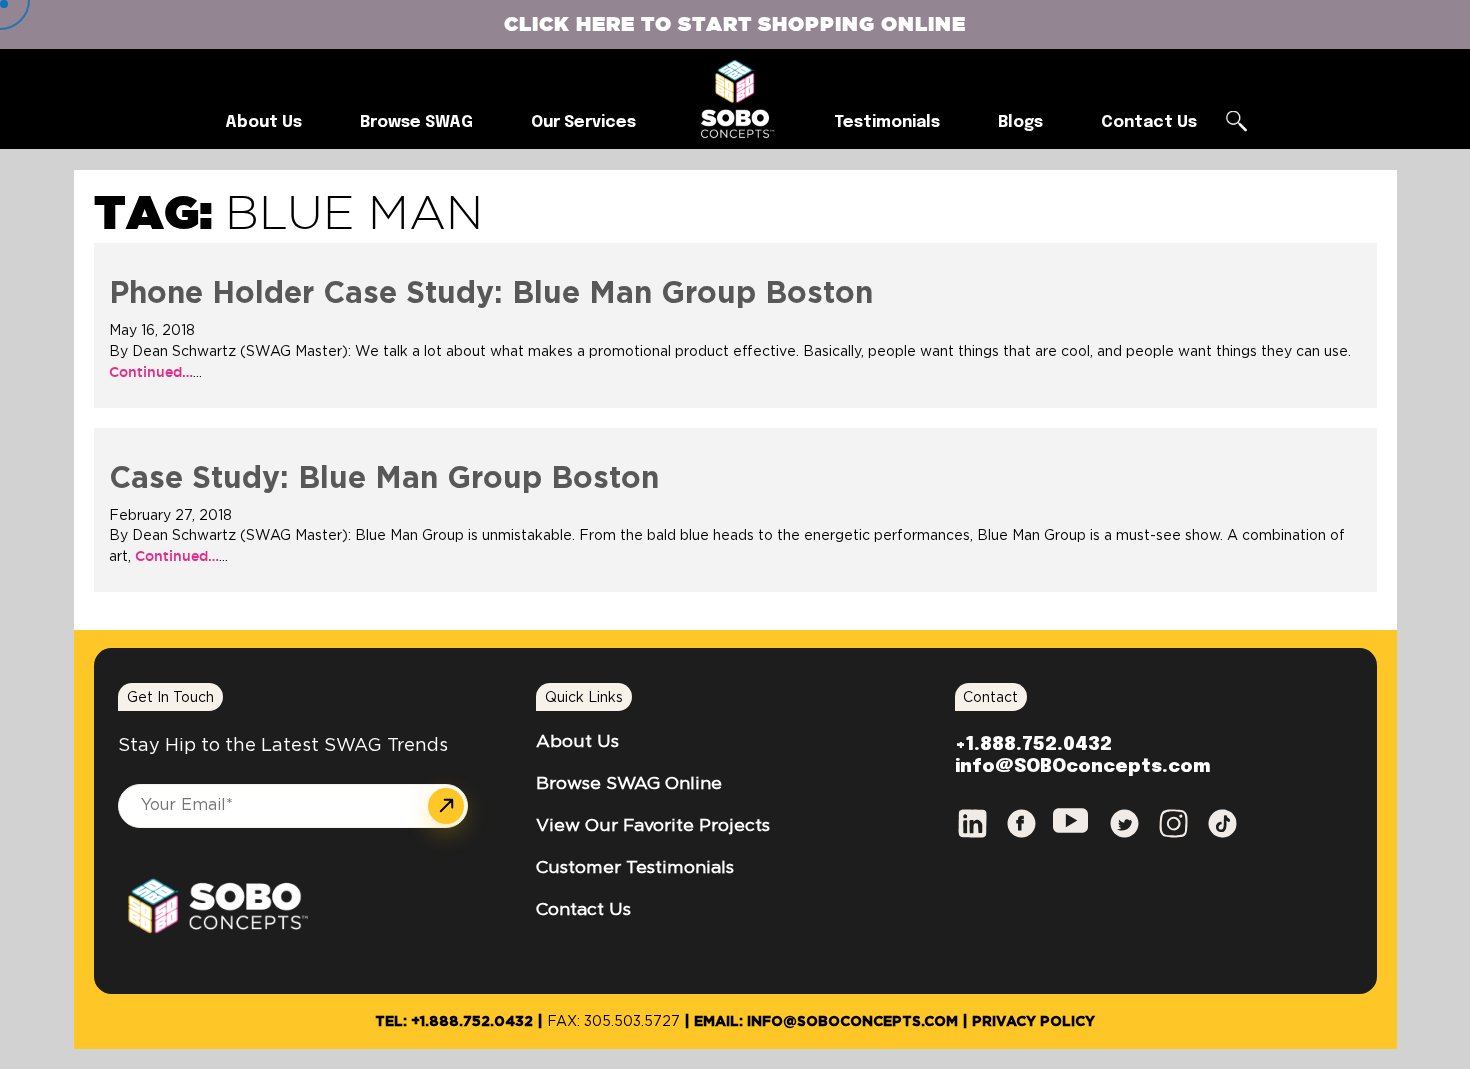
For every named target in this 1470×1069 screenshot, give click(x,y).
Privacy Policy (1033, 1022)
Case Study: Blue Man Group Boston (384, 479)
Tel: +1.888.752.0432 (454, 1022)
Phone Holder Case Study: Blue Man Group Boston (491, 294)
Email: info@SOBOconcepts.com (826, 1022)
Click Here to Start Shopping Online (735, 23)
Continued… (151, 372)
